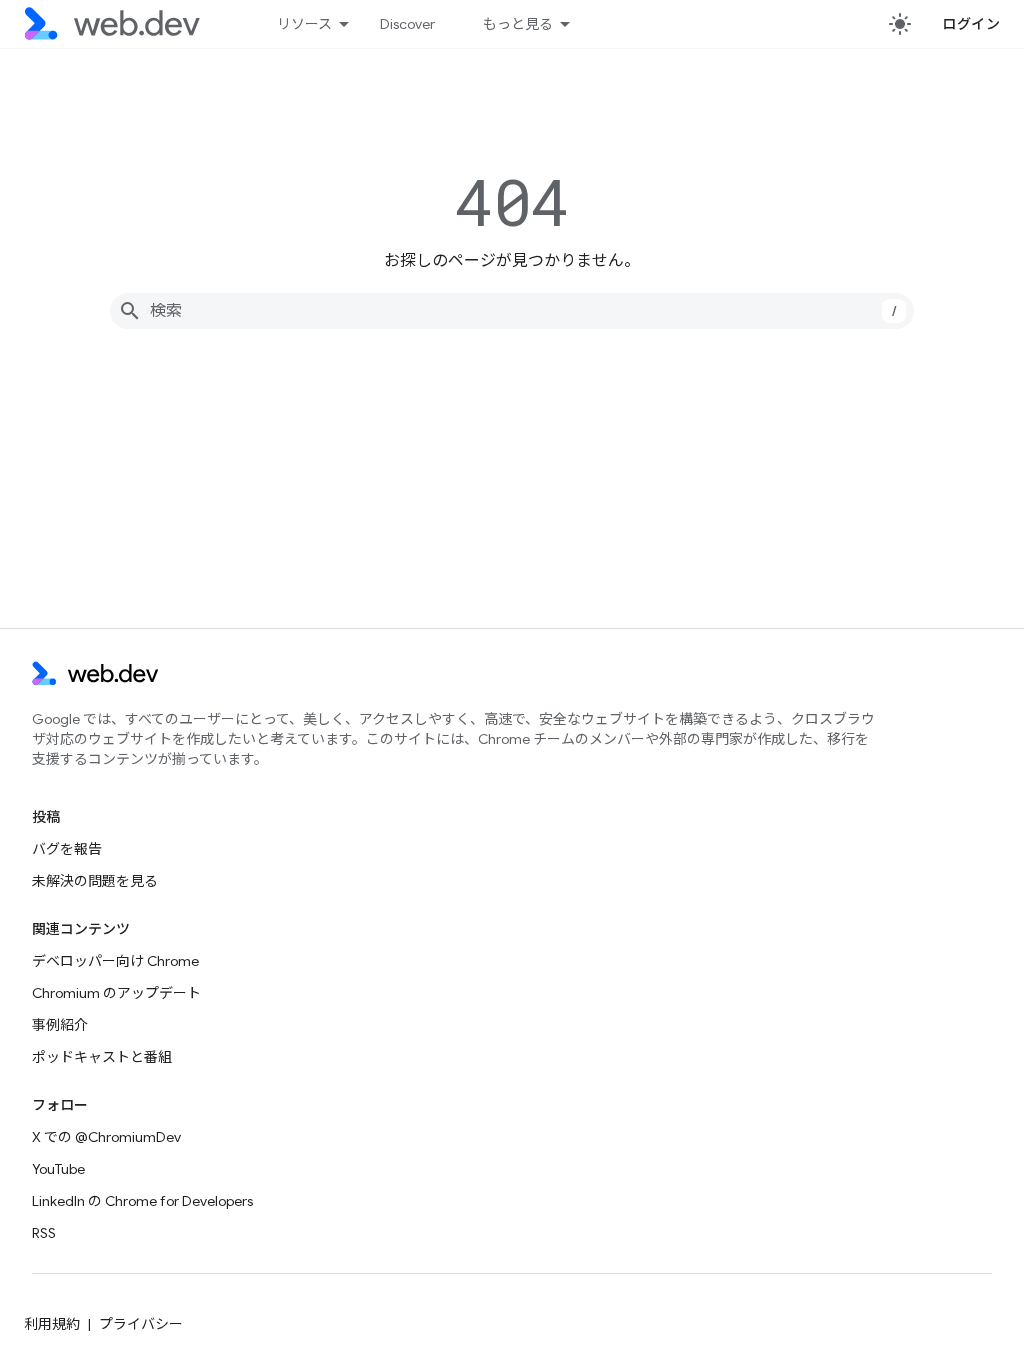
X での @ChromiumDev (106, 1137)
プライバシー (141, 1324)
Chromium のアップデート (116, 993)
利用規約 (52, 1324)
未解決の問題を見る (95, 881)
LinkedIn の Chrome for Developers (142, 1201)
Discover (407, 24)
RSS (44, 1233)
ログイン (971, 24)
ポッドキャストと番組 (102, 1057)
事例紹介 (60, 1025)
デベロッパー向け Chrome (115, 961)
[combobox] (512, 311)
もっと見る (518, 24)
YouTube (58, 1169)
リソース (304, 24)
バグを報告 (67, 849)
